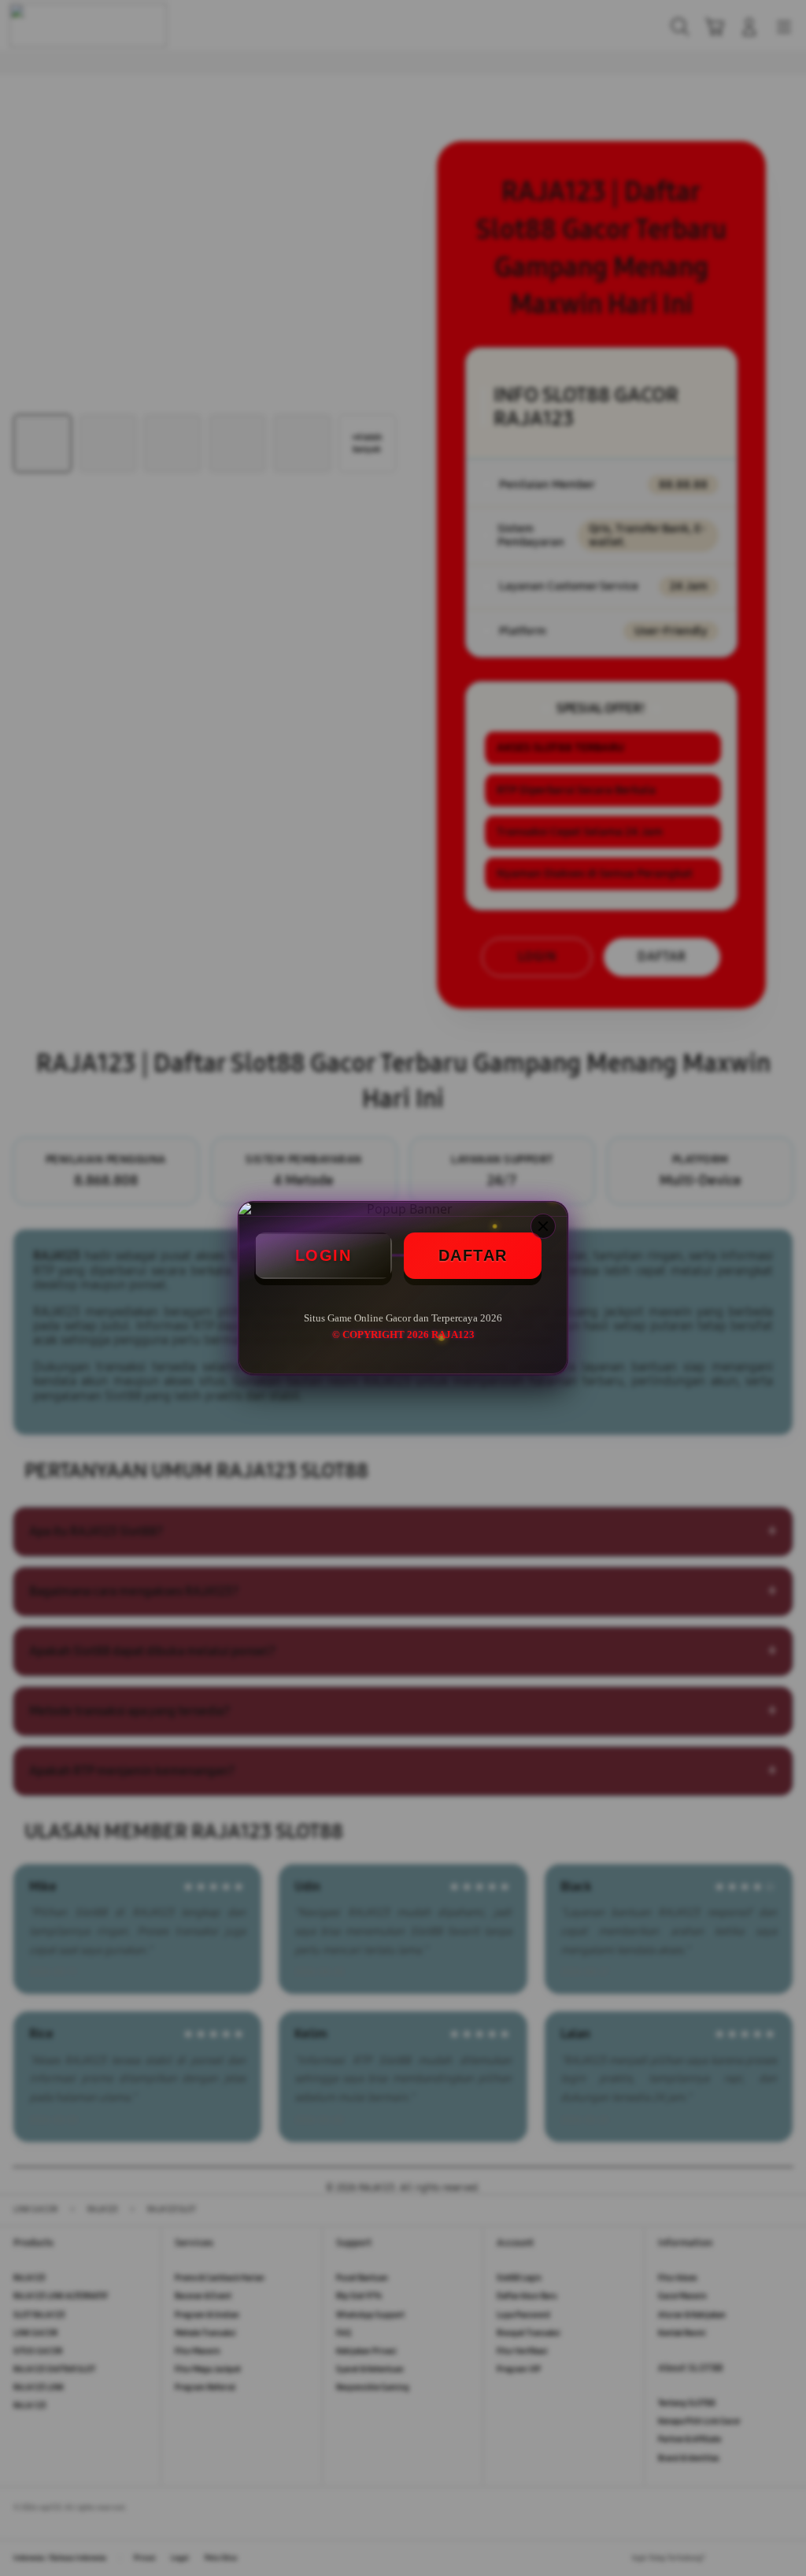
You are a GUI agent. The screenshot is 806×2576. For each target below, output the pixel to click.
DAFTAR (473, 1255)
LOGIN (324, 1255)
